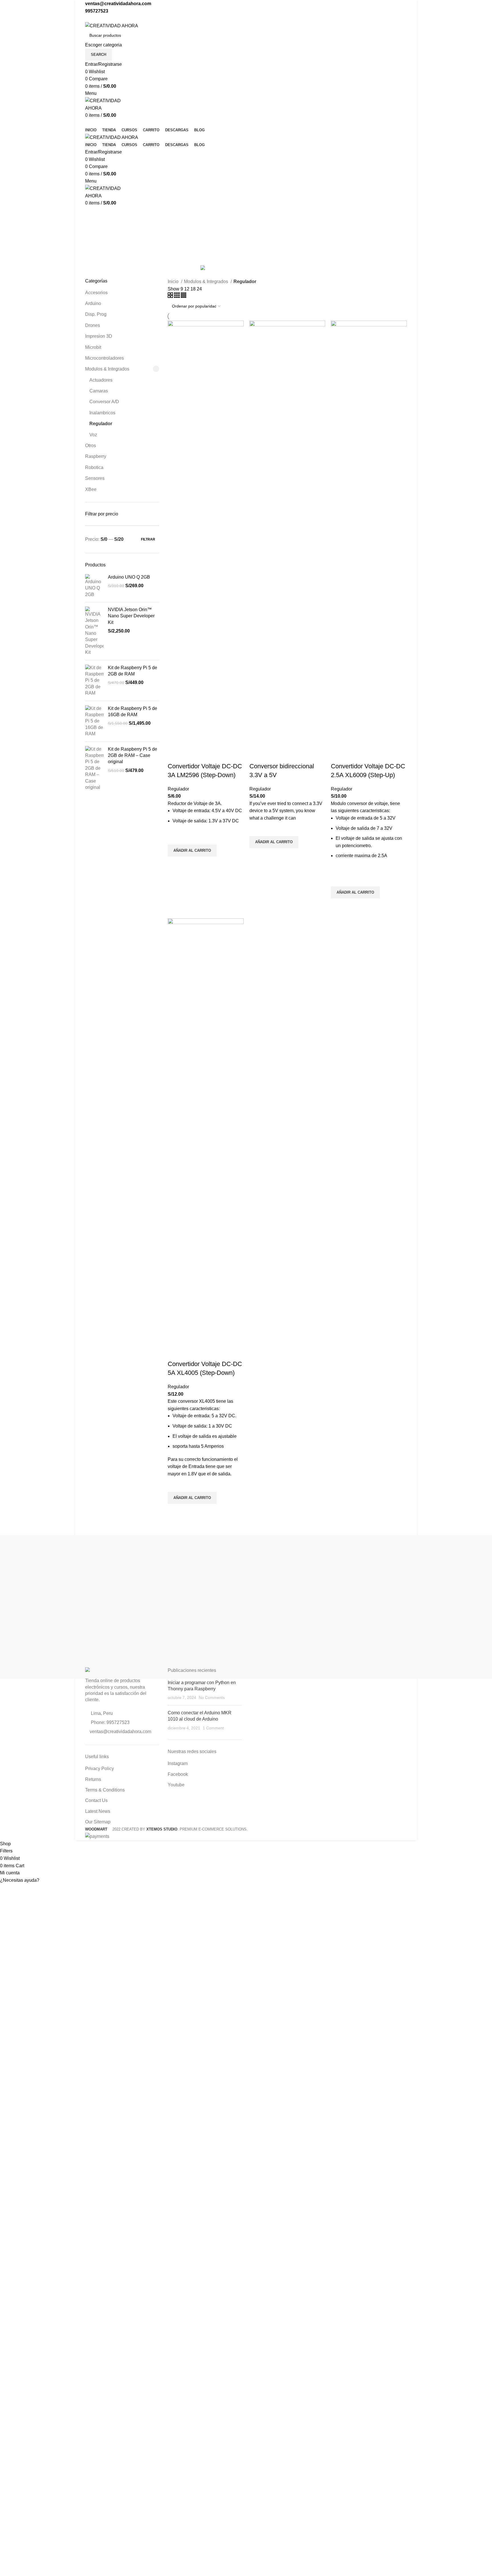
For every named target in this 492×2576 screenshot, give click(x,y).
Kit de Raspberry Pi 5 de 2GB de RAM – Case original (133, 755)
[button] (246, 1880)
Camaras (99, 391)
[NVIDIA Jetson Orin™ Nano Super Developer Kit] (94, 631)
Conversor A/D (104, 402)
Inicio (174, 281)
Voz (93, 435)
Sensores (95, 478)
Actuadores (101, 380)
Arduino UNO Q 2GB (129, 577)
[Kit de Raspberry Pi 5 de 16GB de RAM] (94, 721)
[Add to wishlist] (175, 837)
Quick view (175, 864)
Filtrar (148, 539)
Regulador (101, 424)
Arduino (93, 303)
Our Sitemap (98, 1822)
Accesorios (96, 293)
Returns (93, 1779)
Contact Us (96, 1800)
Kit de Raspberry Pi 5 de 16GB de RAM (133, 711)
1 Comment (213, 1728)
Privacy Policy (100, 1769)
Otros (91, 446)
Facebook (178, 1774)
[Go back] (92, 214)
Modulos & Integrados (107, 369)
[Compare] (175, 755)
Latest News (98, 1811)
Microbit (93, 347)
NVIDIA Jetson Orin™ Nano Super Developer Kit (131, 616)
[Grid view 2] (171, 296)
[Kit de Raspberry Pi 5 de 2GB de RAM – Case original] (94, 768)
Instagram (178, 1763)
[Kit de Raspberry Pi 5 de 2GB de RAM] (94, 681)
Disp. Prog (96, 314)
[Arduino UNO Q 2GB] (94, 586)
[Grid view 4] (184, 296)
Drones (93, 325)
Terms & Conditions (105, 1790)
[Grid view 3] (178, 296)
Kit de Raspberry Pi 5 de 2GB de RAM (133, 671)
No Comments (212, 1697)
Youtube (176, 1785)
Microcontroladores (104, 358)
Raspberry (96, 456)
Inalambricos (102, 413)
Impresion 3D (99, 336)
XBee (91, 489)
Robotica (94, 467)
